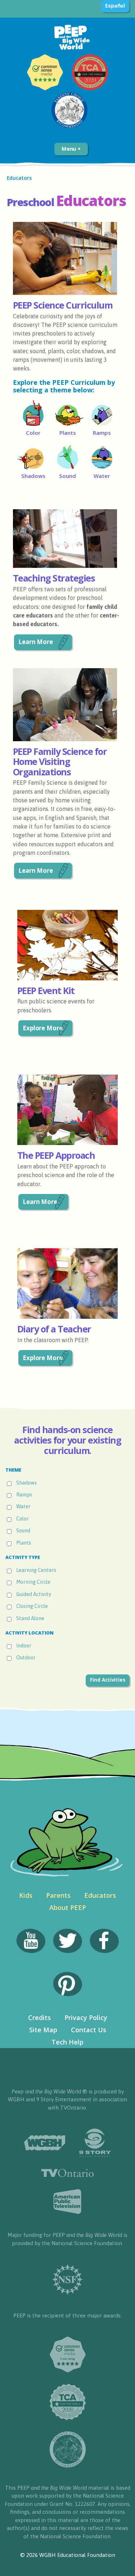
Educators (100, 1895)
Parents (58, 1895)
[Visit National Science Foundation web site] (67, 2279)
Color (22, 1519)
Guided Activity (34, 1594)
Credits (39, 2018)
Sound (23, 1531)
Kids (26, 1895)
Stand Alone (30, 1618)
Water (23, 1507)
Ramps (24, 1495)
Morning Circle (33, 1582)
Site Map (43, 2030)
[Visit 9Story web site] (95, 2143)
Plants (24, 1543)
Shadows (26, 1483)
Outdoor (26, 1658)
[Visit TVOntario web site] (67, 2173)
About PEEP (68, 1907)
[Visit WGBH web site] (45, 2143)
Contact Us (89, 2030)
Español (115, 6)
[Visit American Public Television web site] (67, 2202)
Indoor (24, 1646)
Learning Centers (36, 1570)
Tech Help (67, 2042)
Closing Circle (32, 1606)
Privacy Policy (86, 2018)
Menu (70, 149)
